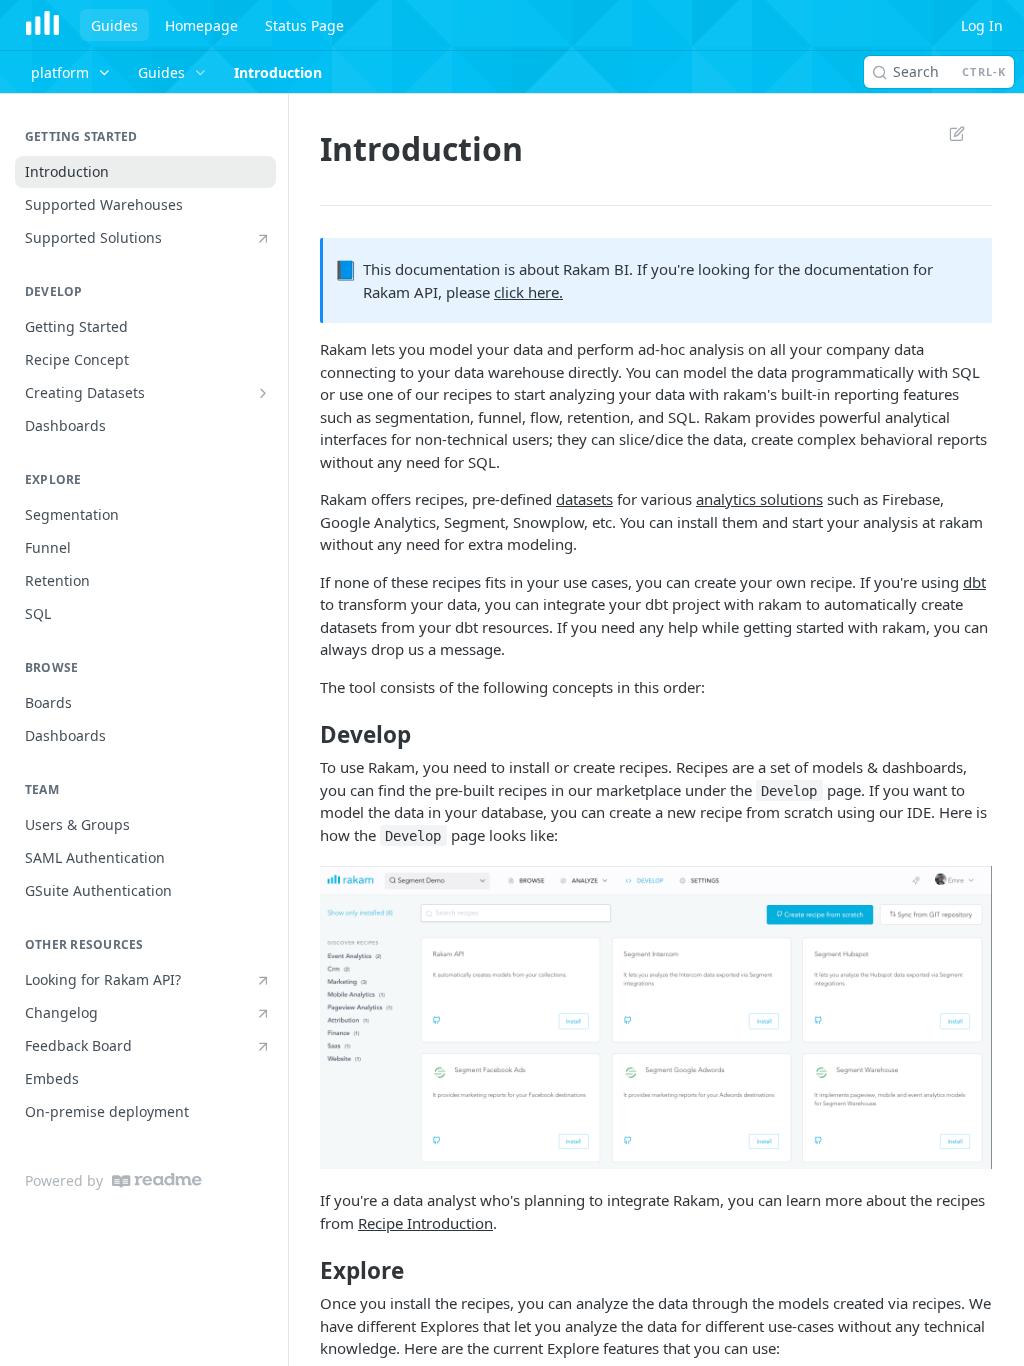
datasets (584, 499)
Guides (114, 25)
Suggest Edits (947, 133)
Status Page (304, 25)
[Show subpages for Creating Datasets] (263, 393)
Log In (982, 25)
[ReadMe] (157, 1180)
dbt (974, 582)
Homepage (201, 25)
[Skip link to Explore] (306, 1271)
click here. (528, 292)
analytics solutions (759, 499)
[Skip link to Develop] (306, 734)
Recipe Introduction (425, 1223)
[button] (656, 1017)
